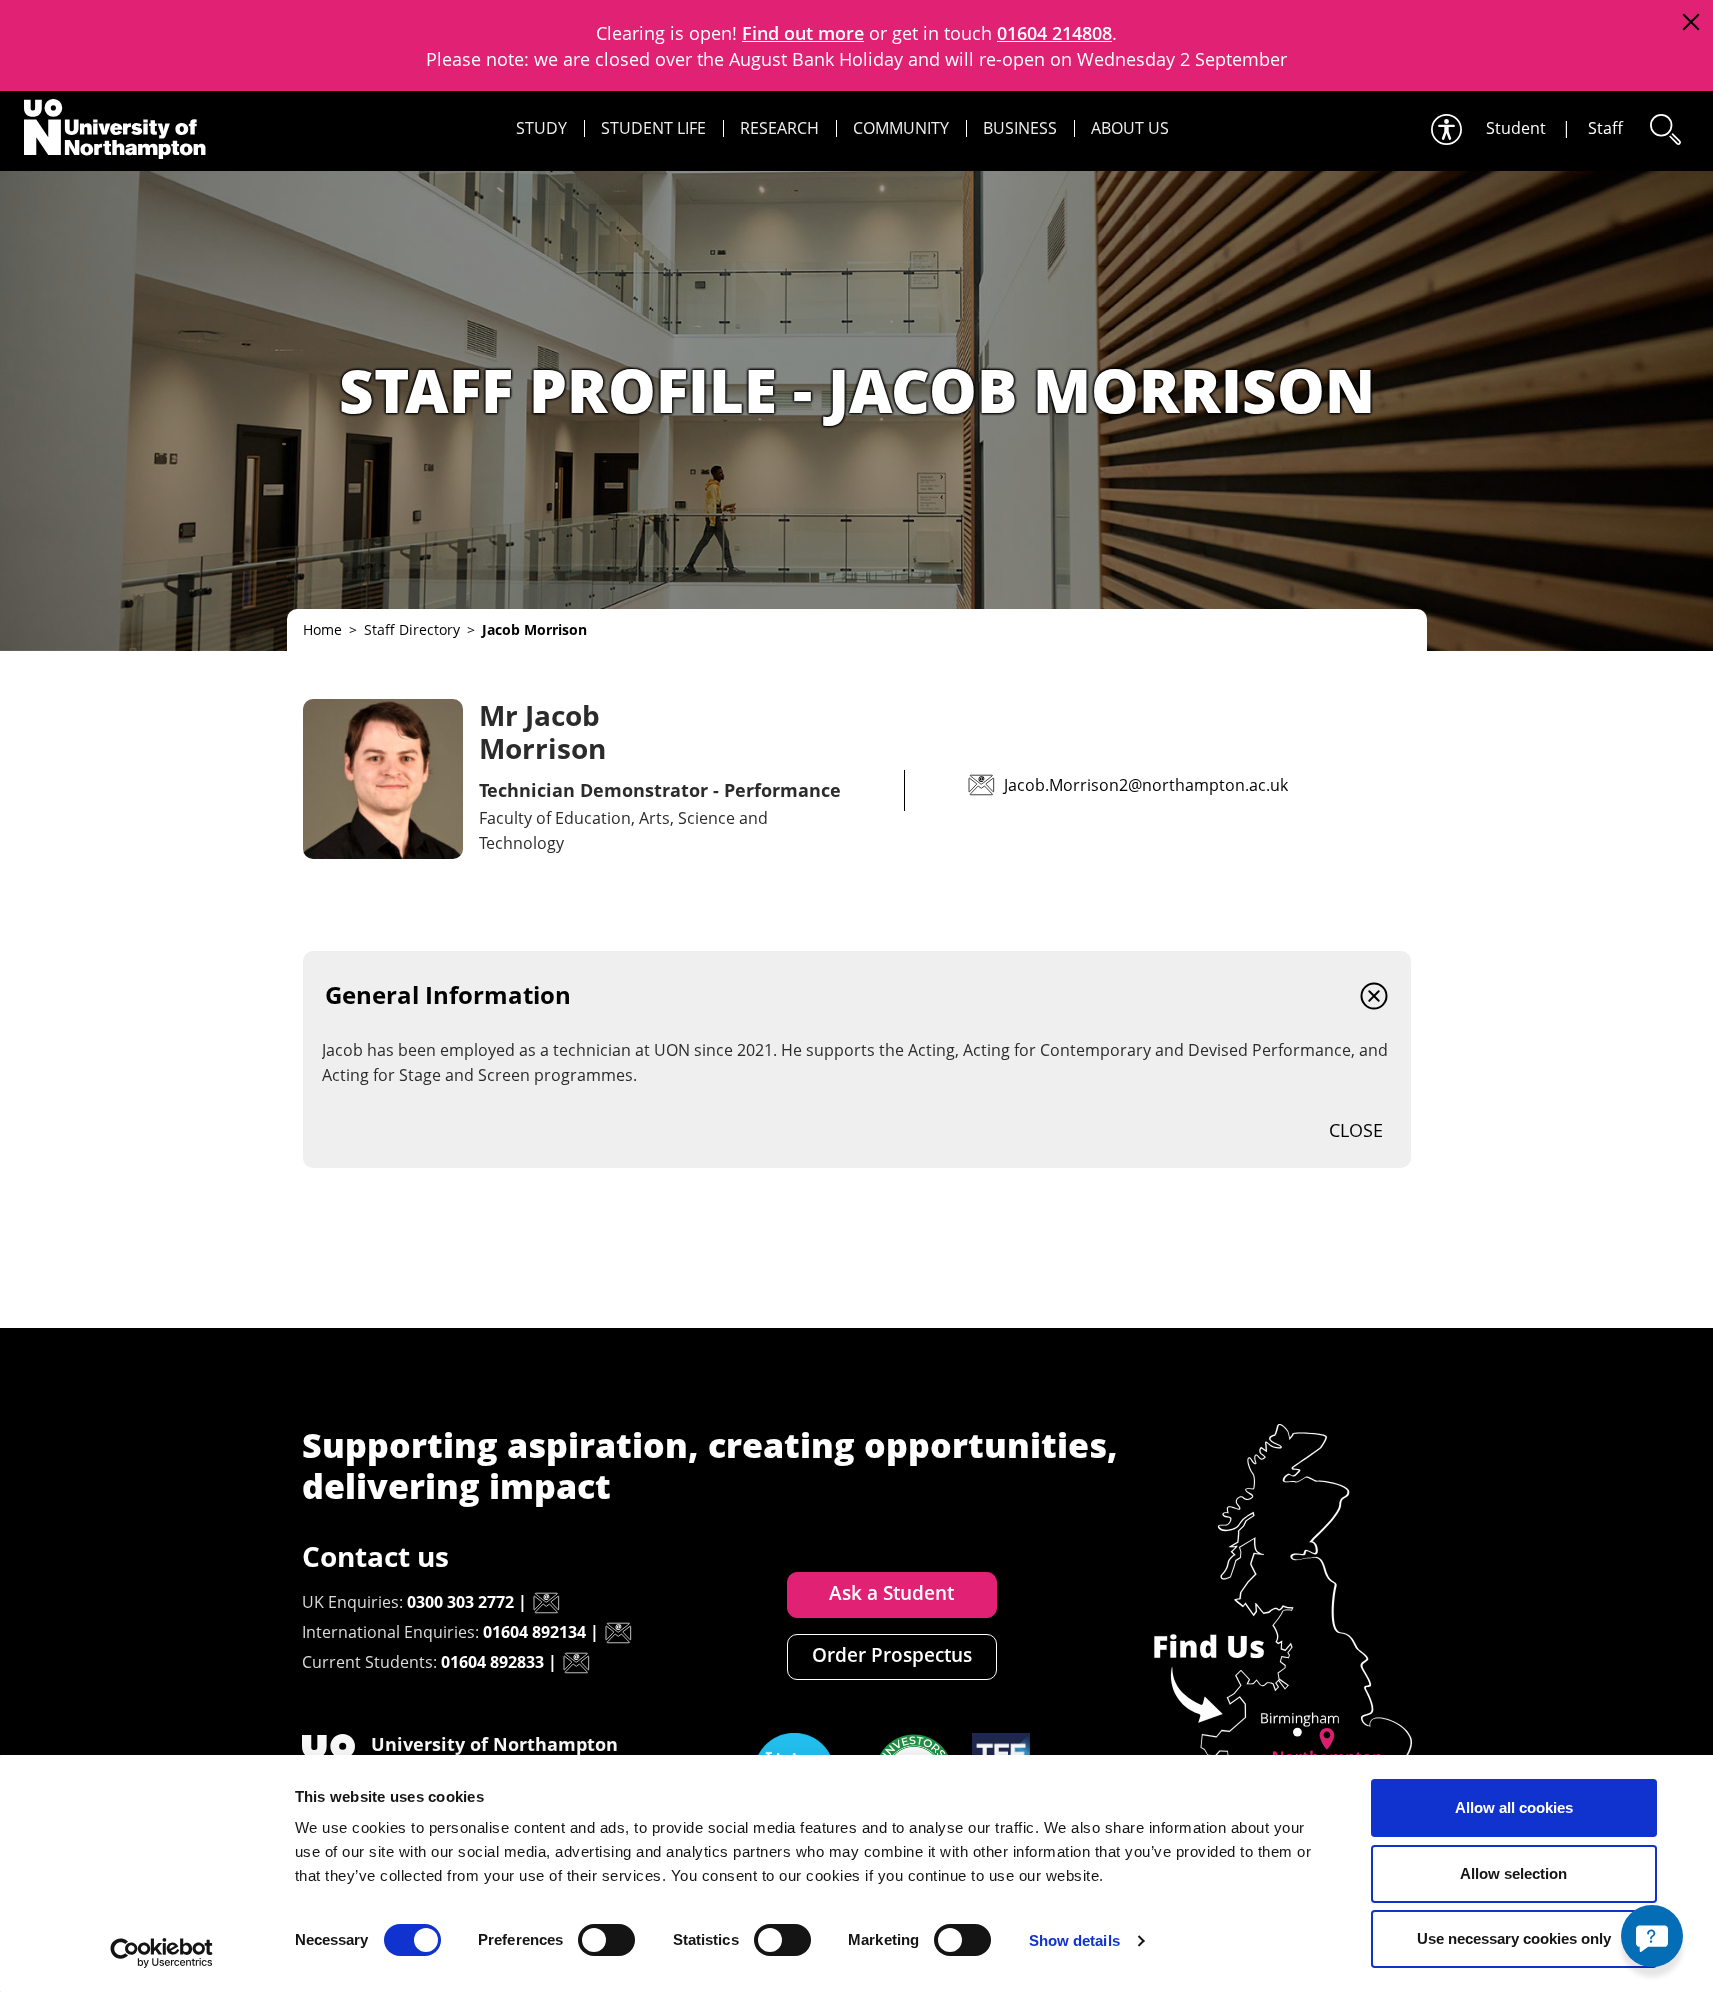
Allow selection (1513, 1873)
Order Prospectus (892, 1655)
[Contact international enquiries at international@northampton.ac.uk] (618, 1633)
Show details (1074, 1940)
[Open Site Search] (1664, 129)
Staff (1605, 128)
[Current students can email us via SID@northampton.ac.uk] (576, 1663)
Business (1020, 128)
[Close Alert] (1690, 22)
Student (1516, 128)
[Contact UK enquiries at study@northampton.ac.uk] (546, 1603)
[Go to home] (115, 129)
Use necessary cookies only (1514, 1938)
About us (1130, 128)
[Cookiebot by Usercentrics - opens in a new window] (161, 1953)
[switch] (606, 1940)
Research (779, 128)
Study (541, 128)
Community (901, 128)
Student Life (653, 128)
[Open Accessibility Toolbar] (1445, 129)
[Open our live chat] (1652, 1936)
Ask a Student (891, 1593)
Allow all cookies (1514, 1807)
